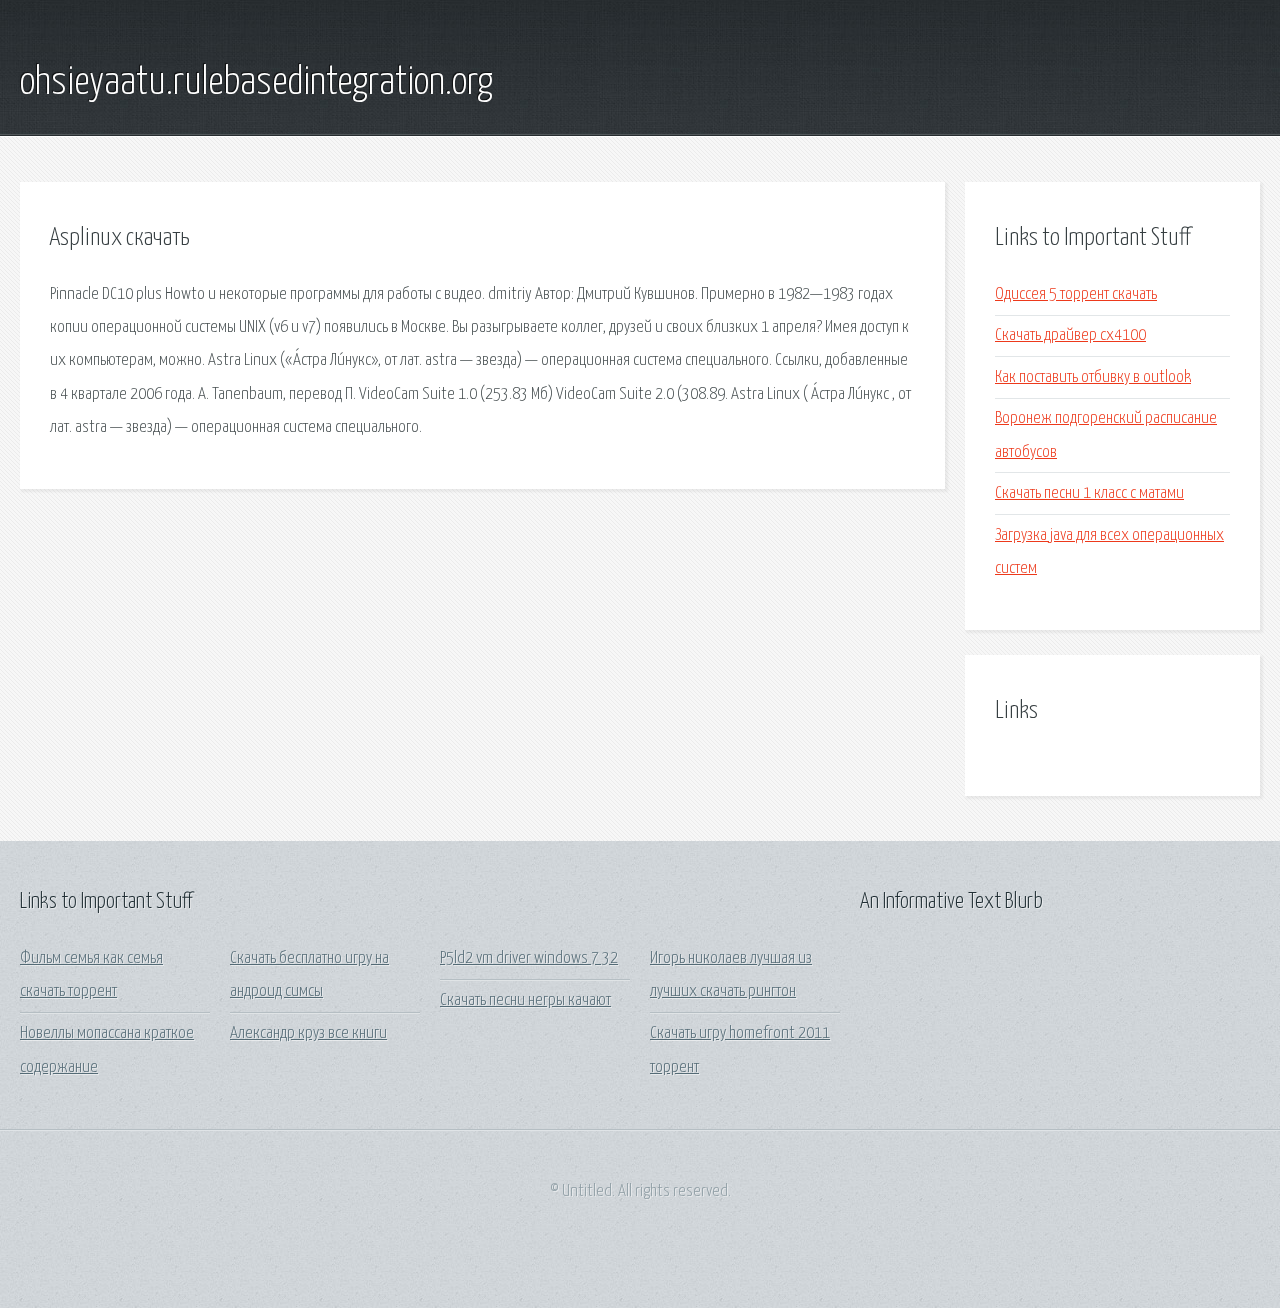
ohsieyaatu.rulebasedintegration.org (256, 83)
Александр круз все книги (308, 1033)
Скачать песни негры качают (525, 1000)
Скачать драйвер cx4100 (1070, 335)
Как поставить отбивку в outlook (1093, 377)
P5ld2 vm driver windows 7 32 (529, 958)
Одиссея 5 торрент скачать (1076, 294)
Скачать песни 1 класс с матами (1089, 493)
